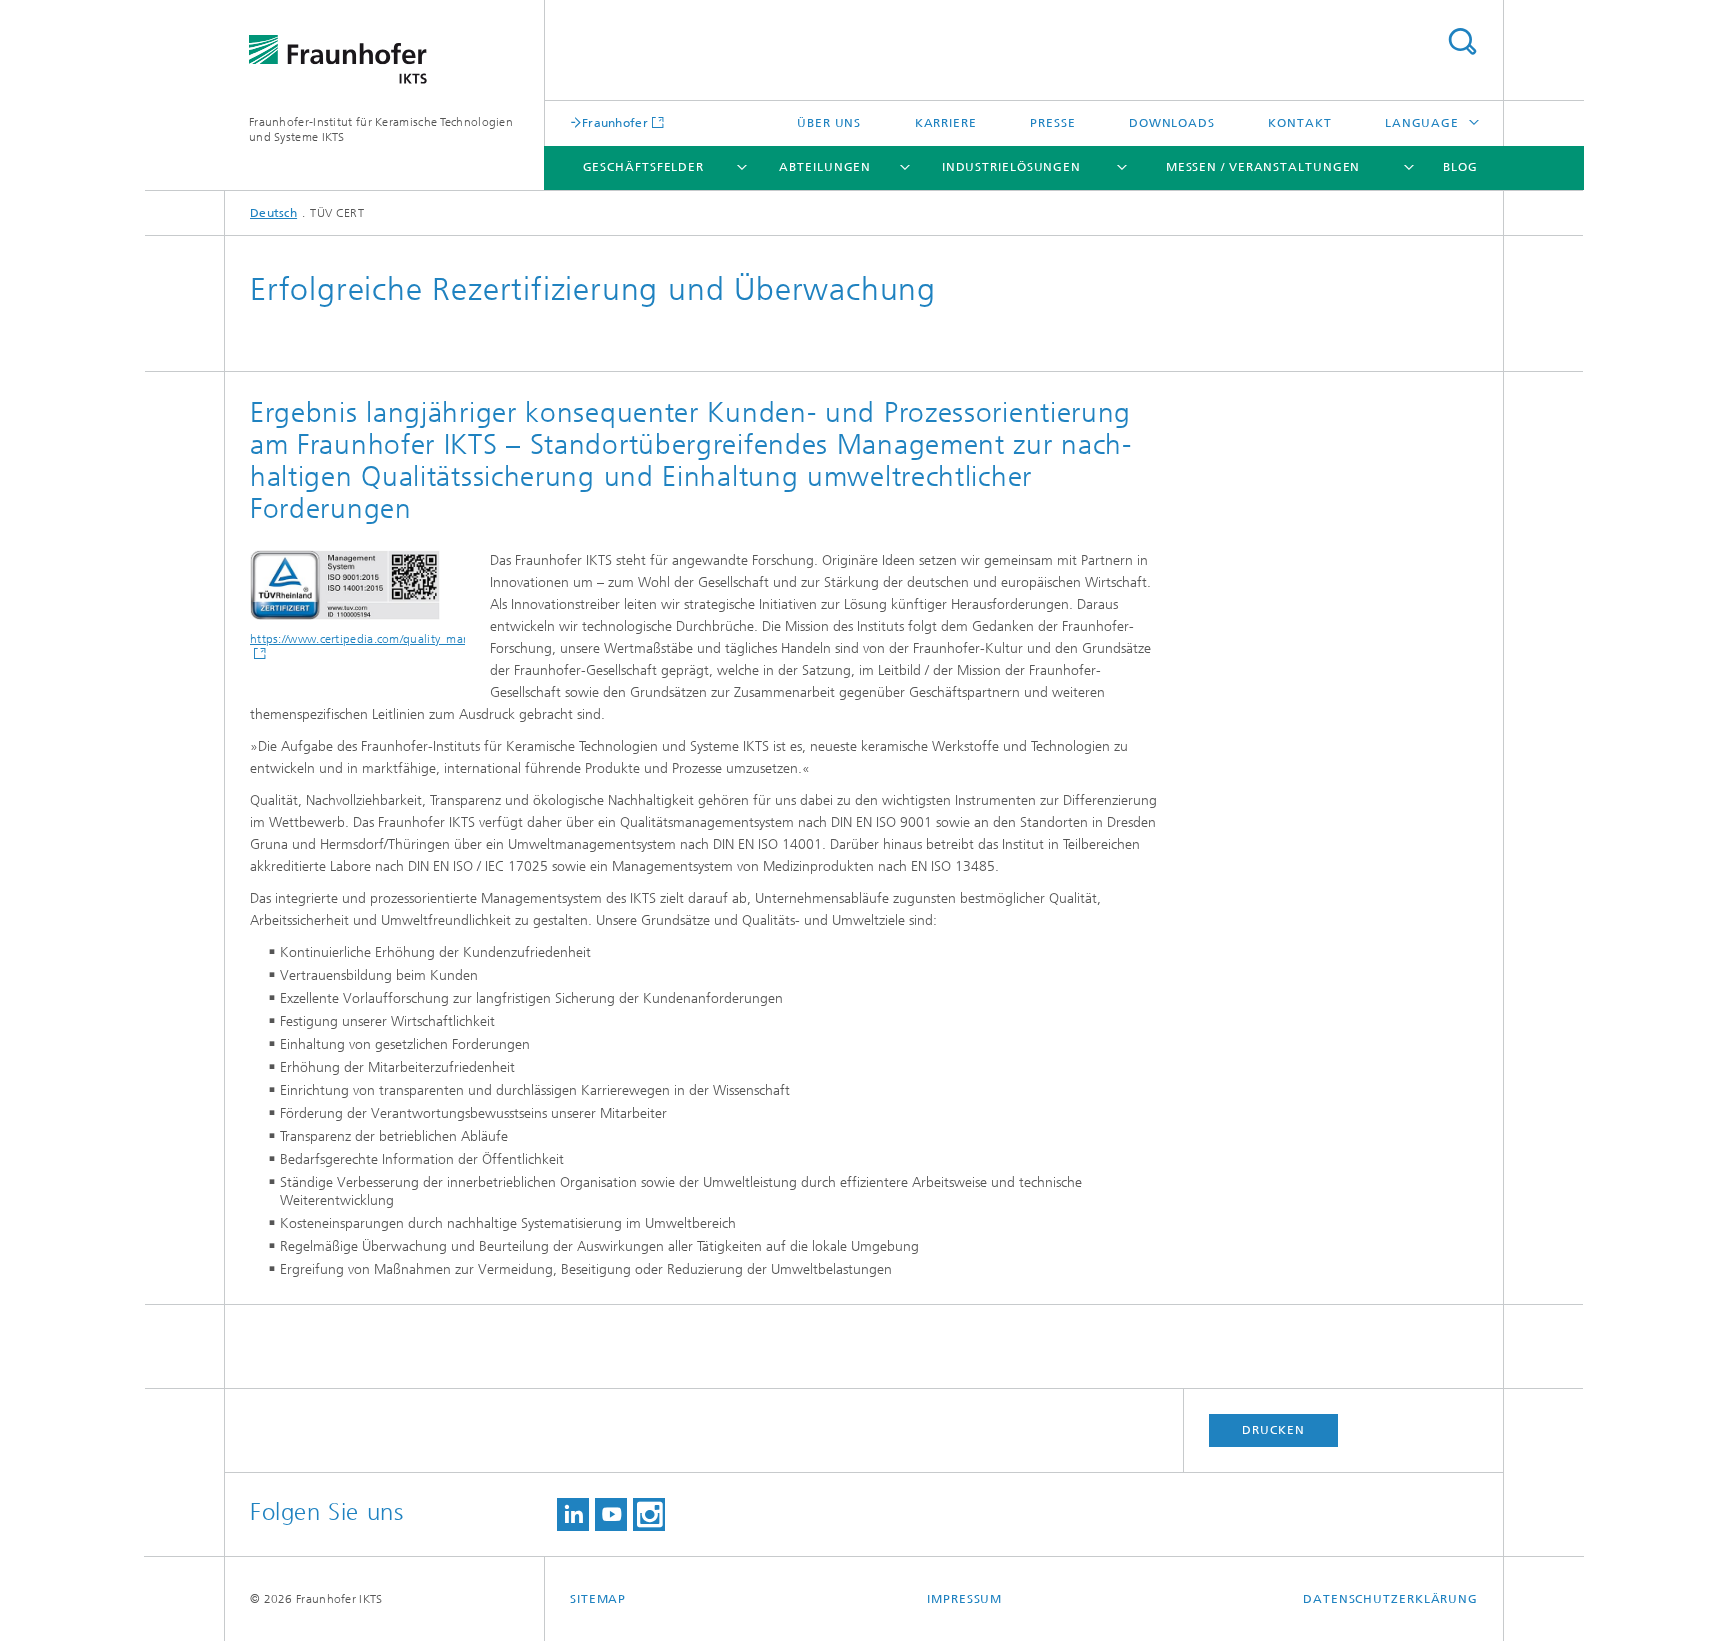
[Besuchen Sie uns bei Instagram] (649, 1514)
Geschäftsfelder (644, 167)
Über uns (829, 123)
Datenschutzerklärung (1390, 1599)
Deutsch (273, 213)
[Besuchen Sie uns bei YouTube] (611, 1514)
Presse (1052, 123)
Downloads (1172, 123)
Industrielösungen (1011, 167)
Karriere (946, 123)
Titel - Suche (1462, 41)
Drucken (1273, 1430)
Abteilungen (825, 167)
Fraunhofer (615, 122)
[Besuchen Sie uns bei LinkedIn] (573, 1514)
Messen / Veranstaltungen (1263, 167)
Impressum (964, 1599)
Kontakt (1299, 123)
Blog (1460, 167)
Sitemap (598, 1599)
